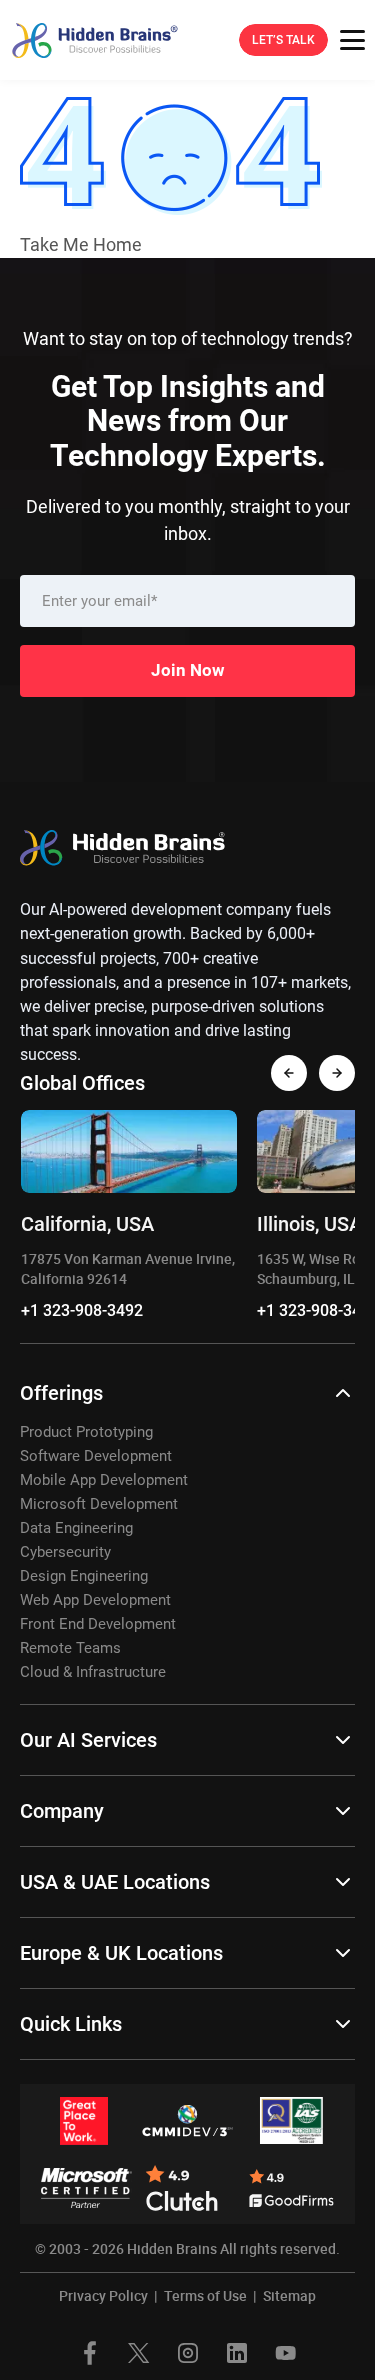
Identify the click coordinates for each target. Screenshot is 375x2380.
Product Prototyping (86, 1432)
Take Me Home (81, 244)
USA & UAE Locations (115, 1882)
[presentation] (289, 1073)
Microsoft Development (99, 1504)
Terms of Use (205, 2295)
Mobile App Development (104, 1480)
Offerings (61, 1393)
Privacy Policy (103, 2295)
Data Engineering (76, 1528)
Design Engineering (84, 1576)
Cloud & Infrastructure (93, 1672)
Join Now (188, 670)
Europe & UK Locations (121, 1953)
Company (62, 1811)
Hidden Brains (172, 2248)
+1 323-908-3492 (82, 1310)
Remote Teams (70, 1648)
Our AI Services (88, 1740)
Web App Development (95, 1600)
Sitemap (289, 2295)
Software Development (96, 1456)
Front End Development (98, 1624)
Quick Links (71, 2024)
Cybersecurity (65, 1552)
